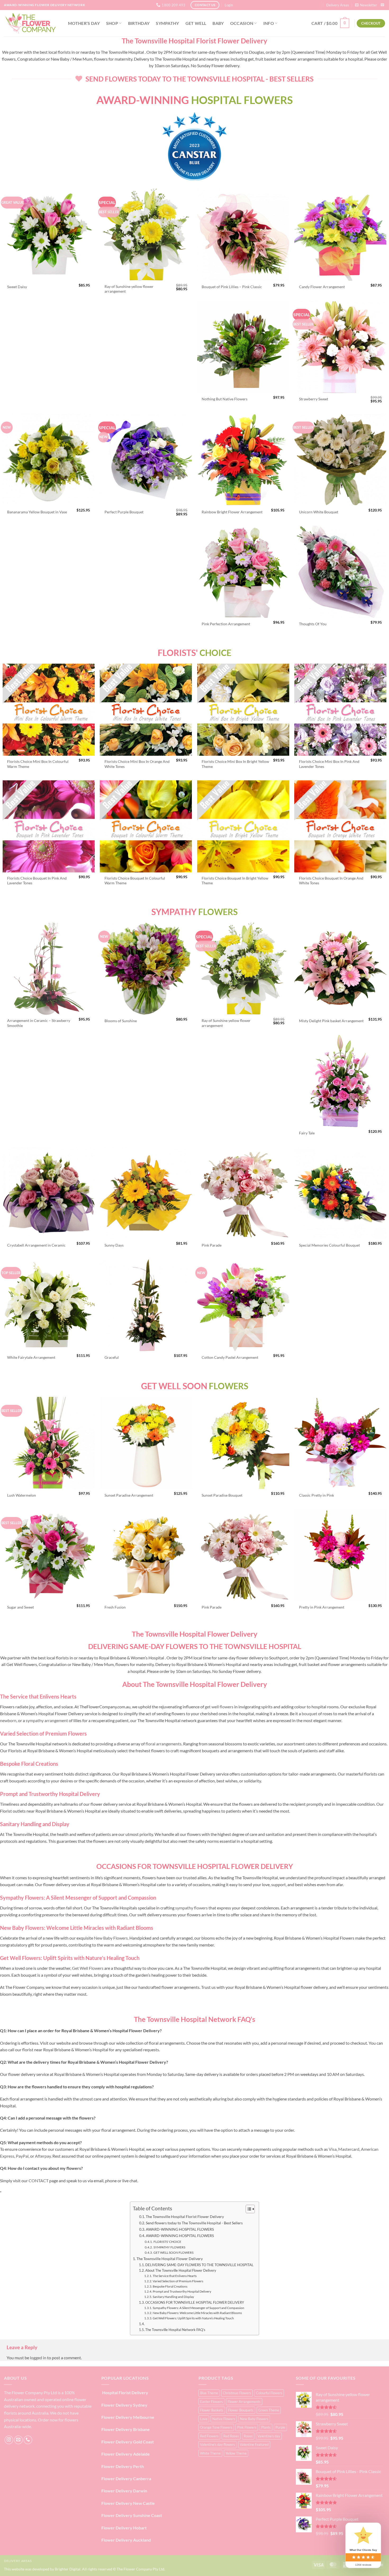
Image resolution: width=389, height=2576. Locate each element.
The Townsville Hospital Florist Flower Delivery (185, 2217)
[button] (229, 5)
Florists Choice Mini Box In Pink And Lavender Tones (329, 764)
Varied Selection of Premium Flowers (178, 2281)
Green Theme (269, 2410)
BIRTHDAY (139, 23)
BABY (218, 23)
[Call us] (28, 2440)
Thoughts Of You (313, 624)
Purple (280, 2427)
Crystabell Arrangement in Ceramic (36, 1245)
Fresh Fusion (115, 1607)
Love (204, 2419)
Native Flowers (224, 2419)
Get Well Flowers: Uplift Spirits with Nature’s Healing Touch (193, 2318)
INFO (269, 23)
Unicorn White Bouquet (319, 512)
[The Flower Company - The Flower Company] (30, 23)
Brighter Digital (68, 2569)
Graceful (112, 1357)
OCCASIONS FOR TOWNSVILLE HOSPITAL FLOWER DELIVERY (195, 2302)
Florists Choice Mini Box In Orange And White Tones (137, 764)
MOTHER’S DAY (84, 23)
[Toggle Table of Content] (248, 2209)
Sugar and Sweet (21, 1607)
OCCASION (242, 23)
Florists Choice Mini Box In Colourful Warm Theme (38, 764)
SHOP (112, 23)
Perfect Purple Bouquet (124, 512)
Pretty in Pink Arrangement (322, 1607)
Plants (266, 2427)
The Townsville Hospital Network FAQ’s (175, 2330)
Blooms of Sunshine (121, 1021)
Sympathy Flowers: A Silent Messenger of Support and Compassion (198, 2308)
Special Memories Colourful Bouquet (329, 1245)
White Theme (210, 2453)
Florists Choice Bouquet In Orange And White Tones (331, 881)
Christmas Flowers (237, 2393)
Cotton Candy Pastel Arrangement (230, 1357)
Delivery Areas (338, 5)
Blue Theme (209, 2393)
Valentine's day (269, 2436)
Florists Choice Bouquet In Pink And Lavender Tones (37, 881)
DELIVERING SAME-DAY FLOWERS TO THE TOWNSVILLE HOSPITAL (199, 2265)
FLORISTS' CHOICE (167, 2242)
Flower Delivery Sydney (124, 2405)
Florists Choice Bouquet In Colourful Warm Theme (135, 881)
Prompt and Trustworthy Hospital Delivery (182, 2291)
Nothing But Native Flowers (225, 399)
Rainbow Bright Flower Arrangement (232, 512)
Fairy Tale (307, 1133)
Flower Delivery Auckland (126, 2540)
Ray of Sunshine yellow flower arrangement (129, 289)
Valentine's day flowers (218, 2444)
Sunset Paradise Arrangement (129, 1495)
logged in (38, 2358)
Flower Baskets (212, 2410)
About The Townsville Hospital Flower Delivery (181, 2270)
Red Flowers (209, 2436)
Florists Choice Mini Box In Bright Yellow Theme (235, 764)
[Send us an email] (382, 5)
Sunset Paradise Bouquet (222, 1495)
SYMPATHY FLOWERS (169, 2247)
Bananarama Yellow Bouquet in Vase (37, 512)
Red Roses (231, 2436)
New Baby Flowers (254, 2419)
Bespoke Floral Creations (170, 2286)
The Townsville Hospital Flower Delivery (170, 2259)
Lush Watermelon (22, 1495)
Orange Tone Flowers (216, 2427)
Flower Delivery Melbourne (128, 2417)
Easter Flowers (211, 2402)
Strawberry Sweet (314, 399)
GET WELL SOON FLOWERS (173, 2253)
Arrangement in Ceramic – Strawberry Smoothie (39, 1023)
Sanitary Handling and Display (173, 2297)
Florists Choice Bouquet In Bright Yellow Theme (235, 881)
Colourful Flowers (269, 2393)
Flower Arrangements (244, 2402)
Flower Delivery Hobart (124, 2528)
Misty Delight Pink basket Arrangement (331, 1021)
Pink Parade (212, 1245)
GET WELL (196, 23)
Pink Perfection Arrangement (226, 624)
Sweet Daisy (17, 287)
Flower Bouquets (241, 2410)
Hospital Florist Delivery (125, 2392)
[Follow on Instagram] (9, 2440)
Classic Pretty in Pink (316, 1495)
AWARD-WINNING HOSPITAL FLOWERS (180, 2229)
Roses (248, 2436)
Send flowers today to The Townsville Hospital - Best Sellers (194, 2223)
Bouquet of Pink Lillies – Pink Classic (232, 287)
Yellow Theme (236, 2453)
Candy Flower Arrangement (322, 287)
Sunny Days (114, 1245)
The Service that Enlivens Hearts (175, 2276)
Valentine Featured (254, 2444)
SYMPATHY (168, 23)
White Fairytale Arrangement (31, 1357)
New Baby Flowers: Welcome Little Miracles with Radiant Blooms (197, 2313)
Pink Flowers (247, 2427)
